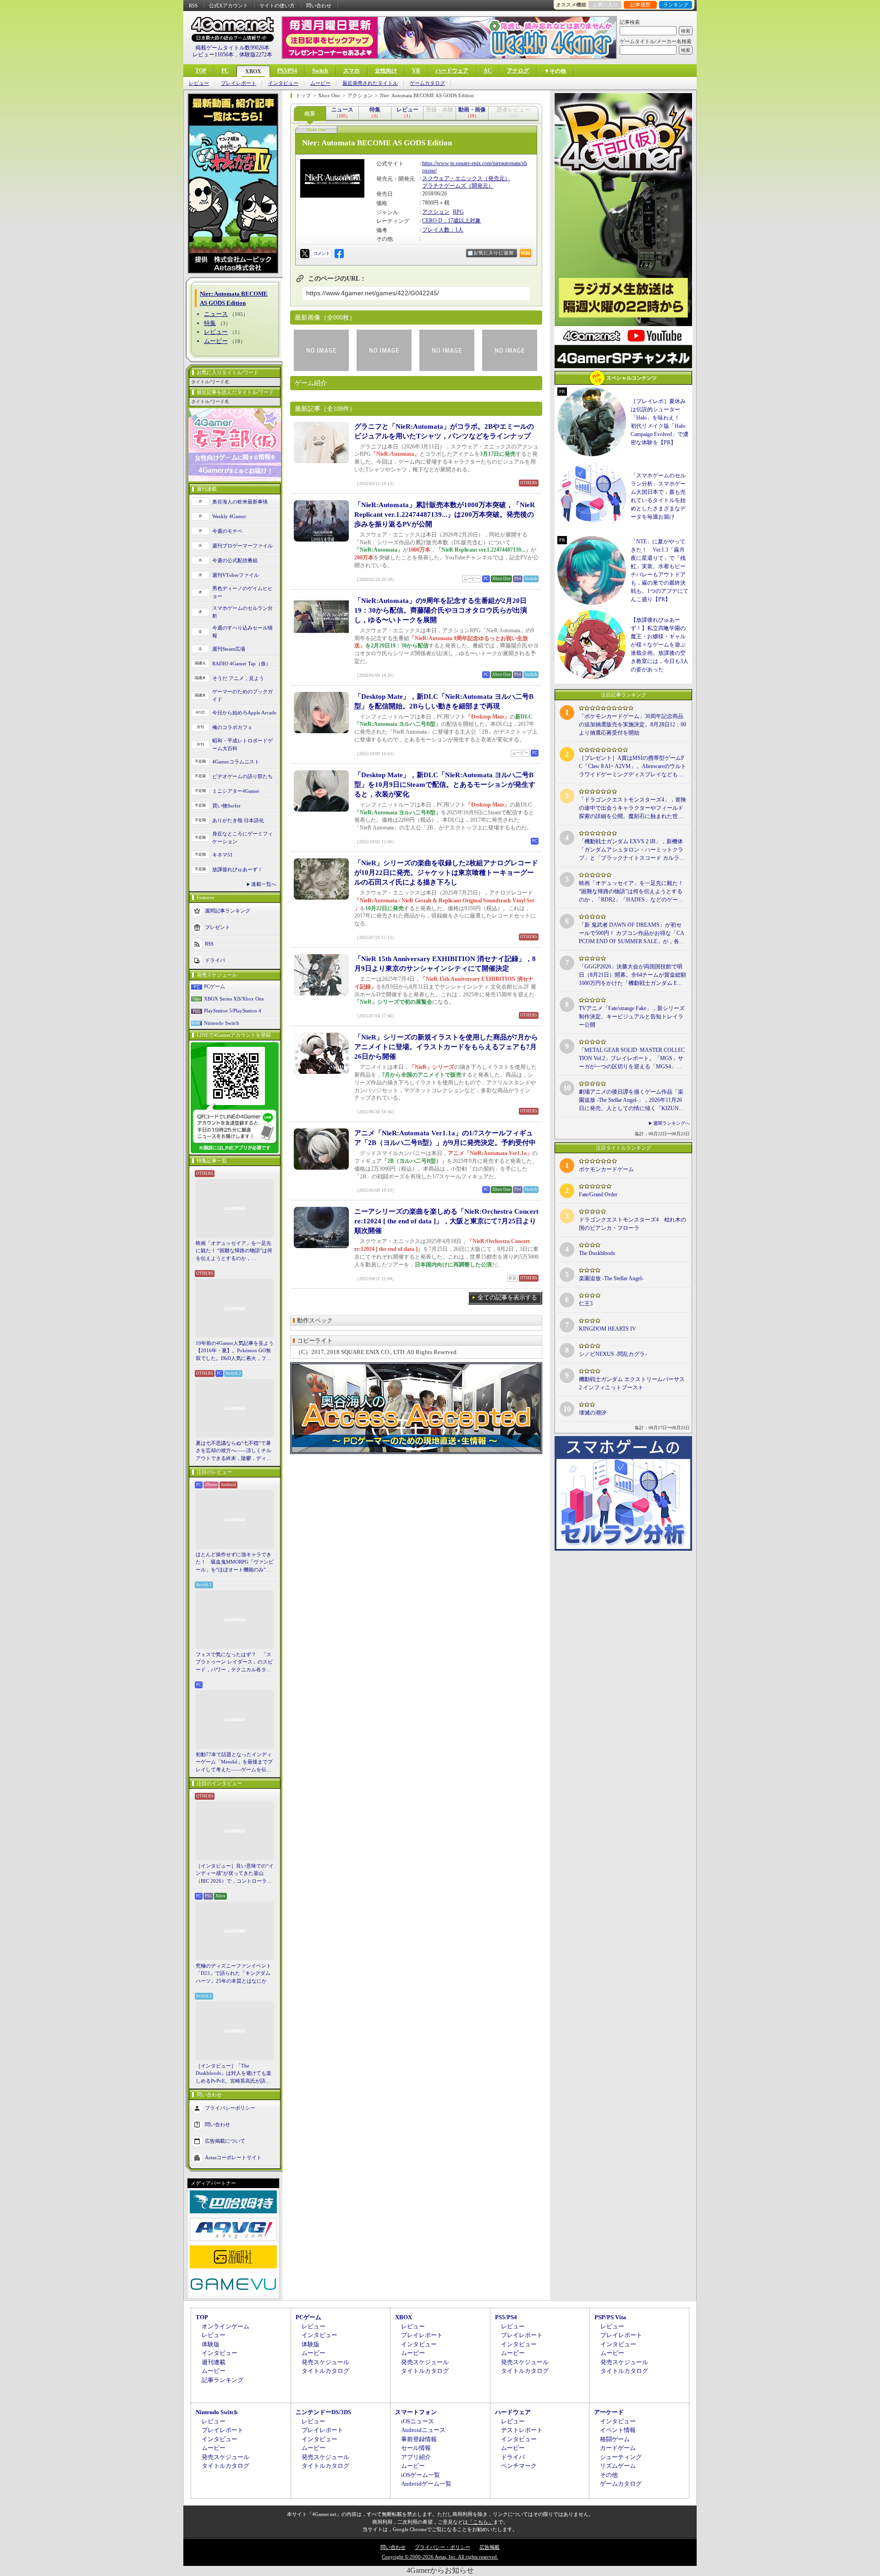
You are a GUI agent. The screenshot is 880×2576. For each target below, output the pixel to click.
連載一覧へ (264, 884)
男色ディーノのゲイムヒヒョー (242, 592)
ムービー (320, 83)
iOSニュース (418, 2421)
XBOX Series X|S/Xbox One (234, 999)
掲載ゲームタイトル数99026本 (232, 48)
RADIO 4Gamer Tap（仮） (242, 663)
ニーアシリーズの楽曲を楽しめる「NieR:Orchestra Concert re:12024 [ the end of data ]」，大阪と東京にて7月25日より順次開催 (446, 1221)
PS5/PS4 (287, 71)
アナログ (518, 71)
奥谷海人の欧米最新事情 (240, 502)
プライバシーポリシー (230, 2108)
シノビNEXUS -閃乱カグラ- (613, 1354)
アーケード (609, 2412)
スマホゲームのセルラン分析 (242, 612)
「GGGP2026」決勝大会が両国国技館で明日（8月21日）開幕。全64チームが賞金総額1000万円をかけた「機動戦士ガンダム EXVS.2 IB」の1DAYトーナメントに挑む (632, 975)
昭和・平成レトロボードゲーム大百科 (242, 744)
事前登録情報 (419, 2439)
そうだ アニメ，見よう (238, 678)
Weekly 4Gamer (229, 516)
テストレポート (522, 2430)
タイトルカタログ (325, 2371)
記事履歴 (640, 5)
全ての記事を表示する (507, 1297)
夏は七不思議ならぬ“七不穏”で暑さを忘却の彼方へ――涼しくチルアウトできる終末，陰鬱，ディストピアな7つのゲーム (234, 1451)
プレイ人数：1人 (443, 230)
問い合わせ (319, 6)
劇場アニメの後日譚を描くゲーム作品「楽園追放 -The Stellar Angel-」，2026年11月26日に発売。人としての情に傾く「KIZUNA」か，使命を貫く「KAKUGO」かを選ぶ (632, 1100)
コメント (321, 253)
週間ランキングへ (671, 1123)
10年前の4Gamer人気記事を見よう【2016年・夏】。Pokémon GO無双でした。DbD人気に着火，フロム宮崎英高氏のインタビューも (235, 1351)
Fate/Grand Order (598, 1194)
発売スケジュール (325, 2362)
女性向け (386, 71)
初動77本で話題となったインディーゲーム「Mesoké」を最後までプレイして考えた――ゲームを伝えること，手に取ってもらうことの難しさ (234, 1763)
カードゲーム (618, 2448)
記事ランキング (223, 2380)
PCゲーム (214, 986)
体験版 (211, 2344)
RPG (458, 212)
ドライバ (215, 960)
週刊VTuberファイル (236, 575)
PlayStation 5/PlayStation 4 (233, 1011)
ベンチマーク (519, 2466)
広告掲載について (225, 2141)
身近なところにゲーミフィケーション (242, 837)
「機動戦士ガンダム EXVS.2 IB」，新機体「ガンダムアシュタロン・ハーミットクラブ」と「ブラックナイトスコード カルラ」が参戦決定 (632, 850)
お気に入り (605, 5)
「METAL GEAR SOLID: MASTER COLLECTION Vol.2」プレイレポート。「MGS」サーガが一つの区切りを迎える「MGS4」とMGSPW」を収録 (632, 1059)
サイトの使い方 (277, 6)
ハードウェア (452, 71)
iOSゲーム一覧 (421, 2475)
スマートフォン (416, 2412)
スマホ (352, 71)
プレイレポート (239, 83)
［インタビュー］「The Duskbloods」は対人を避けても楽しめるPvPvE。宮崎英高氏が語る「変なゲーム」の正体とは (234, 2074)
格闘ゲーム (615, 2439)
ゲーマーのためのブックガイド (242, 695)
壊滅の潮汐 (593, 1413)
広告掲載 (489, 2547)
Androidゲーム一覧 (426, 2484)
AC (488, 71)
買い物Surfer (226, 806)
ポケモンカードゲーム (606, 1169)
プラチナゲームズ (444, 186)
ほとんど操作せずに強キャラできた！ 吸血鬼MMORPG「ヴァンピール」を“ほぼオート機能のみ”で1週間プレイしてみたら (235, 1563)
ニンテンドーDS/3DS (323, 2412)
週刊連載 (214, 2362)
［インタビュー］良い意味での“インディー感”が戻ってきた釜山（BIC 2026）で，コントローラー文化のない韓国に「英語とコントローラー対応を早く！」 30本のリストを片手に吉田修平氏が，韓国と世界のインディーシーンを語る (235, 1874)
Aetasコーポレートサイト (233, 2157)
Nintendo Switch (222, 1023)
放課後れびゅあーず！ (237, 869)
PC (225, 71)
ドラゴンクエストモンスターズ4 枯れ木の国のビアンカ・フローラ (632, 1224)
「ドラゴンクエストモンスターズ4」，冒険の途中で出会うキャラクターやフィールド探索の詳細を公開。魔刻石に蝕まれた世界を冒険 (632, 808)
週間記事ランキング (228, 911)
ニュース (216, 314)
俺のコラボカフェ (232, 727)
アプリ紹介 (416, 2457)
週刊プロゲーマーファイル (242, 546)
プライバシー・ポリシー (443, 2547)
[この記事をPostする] (305, 254)
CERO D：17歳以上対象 (451, 221)
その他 (609, 2475)
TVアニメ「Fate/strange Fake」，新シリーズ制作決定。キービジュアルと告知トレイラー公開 (632, 1017)
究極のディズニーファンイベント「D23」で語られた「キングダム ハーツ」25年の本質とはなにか (234, 1973)
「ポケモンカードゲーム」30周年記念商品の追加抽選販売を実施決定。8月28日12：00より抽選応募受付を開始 (632, 724)
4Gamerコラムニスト (236, 762)
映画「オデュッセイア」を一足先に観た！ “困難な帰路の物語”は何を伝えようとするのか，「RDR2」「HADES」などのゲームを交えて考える (234, 1251)
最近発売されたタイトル (370, 83)
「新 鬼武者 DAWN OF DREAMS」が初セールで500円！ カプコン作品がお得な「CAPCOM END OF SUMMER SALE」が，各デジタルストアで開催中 (632, 934)
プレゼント (217, 927)
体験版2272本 (256, 55)
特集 (210, 323)
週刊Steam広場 (229, 649)
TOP (201, 71)
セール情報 (416, 2448)
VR (416, 71)
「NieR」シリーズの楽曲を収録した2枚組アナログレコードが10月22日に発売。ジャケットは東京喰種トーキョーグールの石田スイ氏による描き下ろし (446, 873)
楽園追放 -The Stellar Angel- (611, 1278)
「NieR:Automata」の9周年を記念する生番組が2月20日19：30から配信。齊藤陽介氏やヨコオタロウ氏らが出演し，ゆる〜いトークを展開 (441, 610)
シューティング (621, 2457)
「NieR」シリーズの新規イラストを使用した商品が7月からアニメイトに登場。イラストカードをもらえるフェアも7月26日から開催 (446, 1047)
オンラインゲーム (225, 2326)
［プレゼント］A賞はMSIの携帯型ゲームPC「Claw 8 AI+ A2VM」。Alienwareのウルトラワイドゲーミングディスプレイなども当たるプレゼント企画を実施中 (632, 767)
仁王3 (586, 1304)
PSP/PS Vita (610, 2317)
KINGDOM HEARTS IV (608, 1329)
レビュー (199, 83)
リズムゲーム (618, 2466)
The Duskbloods (597, 1253)
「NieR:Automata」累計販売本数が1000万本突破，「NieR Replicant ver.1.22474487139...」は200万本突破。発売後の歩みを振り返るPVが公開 (445, 514)
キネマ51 (223, 855)
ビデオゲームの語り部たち (242, 776)
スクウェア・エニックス (452, 178)
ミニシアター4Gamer (236, 791)
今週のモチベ (227, 531)
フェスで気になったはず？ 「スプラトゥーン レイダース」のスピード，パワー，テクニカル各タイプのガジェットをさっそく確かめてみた (234, 1663)
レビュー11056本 (213, 55)
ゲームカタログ (427, 83)
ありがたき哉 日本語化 (238, 820)
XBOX (253, 72)
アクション (436, 212)
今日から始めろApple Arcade (244, 713)
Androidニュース (423, 2430)
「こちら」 (481, 2522)
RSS (193, 6)
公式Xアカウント (228, 6)
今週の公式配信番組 (235, 560)
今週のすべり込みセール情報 (242, 632)
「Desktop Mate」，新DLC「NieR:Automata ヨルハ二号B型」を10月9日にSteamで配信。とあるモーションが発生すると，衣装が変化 (445, 785)
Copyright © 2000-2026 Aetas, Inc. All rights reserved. (440, 2557)
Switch (320, 71)
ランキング (676, 5)
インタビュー (283, 83)
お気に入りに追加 (494, 253)
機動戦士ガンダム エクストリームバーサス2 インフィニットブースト (632, 1383)
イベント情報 (618, 2430)
